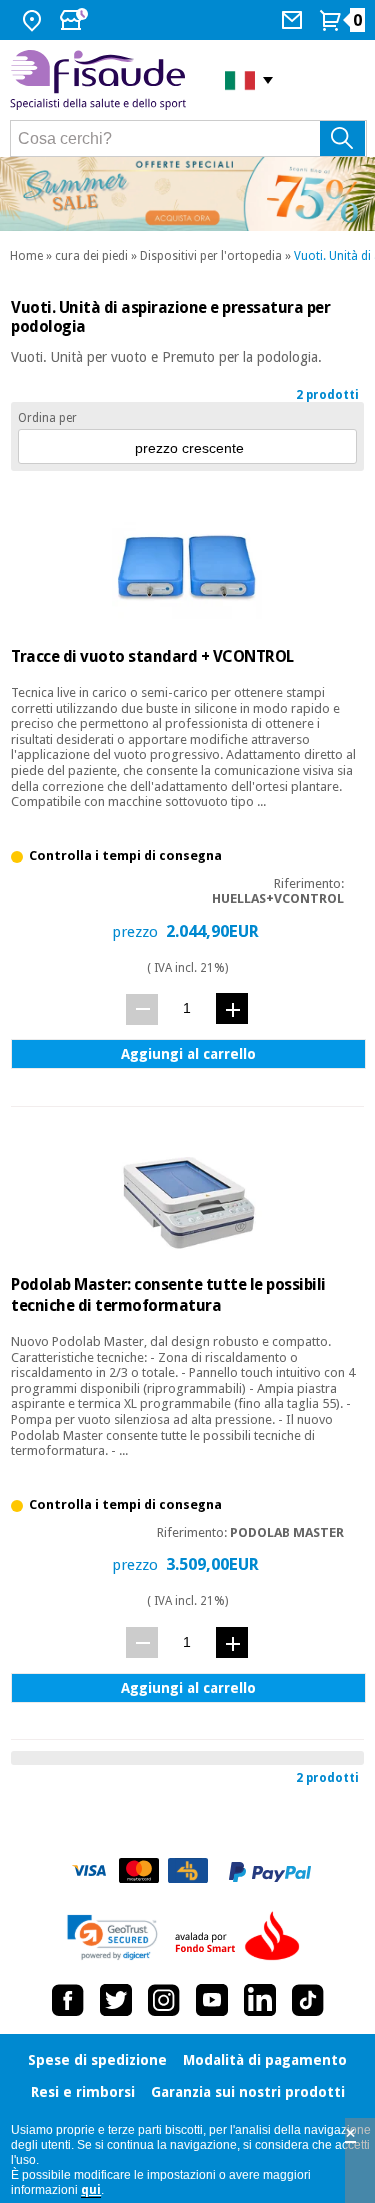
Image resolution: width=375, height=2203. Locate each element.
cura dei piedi (91, 256)
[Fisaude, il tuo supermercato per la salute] (102, 80)
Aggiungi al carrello (188, 1054)
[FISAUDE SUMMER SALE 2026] (187, 194)
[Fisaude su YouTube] (212, 2000)
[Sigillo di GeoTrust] (112, 1937)
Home (26, 256)
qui (91, 2190)
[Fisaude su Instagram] (164, 2000)
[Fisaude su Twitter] (116, 2000)
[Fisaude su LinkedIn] (260, 2000)
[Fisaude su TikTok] (308, 2000)
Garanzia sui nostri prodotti (248, 2092)
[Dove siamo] (34, 20)
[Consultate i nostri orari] (76, 20)
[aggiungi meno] (142, 1009)
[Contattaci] (294, 20)
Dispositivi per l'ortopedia (211, 256)
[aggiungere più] (232, 1008)
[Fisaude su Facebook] (68, 2000)
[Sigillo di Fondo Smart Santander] (242, 1937)
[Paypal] (270, 1872)
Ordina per (47, 418)
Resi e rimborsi (83, 2092)
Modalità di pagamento (265, 2060)
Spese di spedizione (97, 2060)
